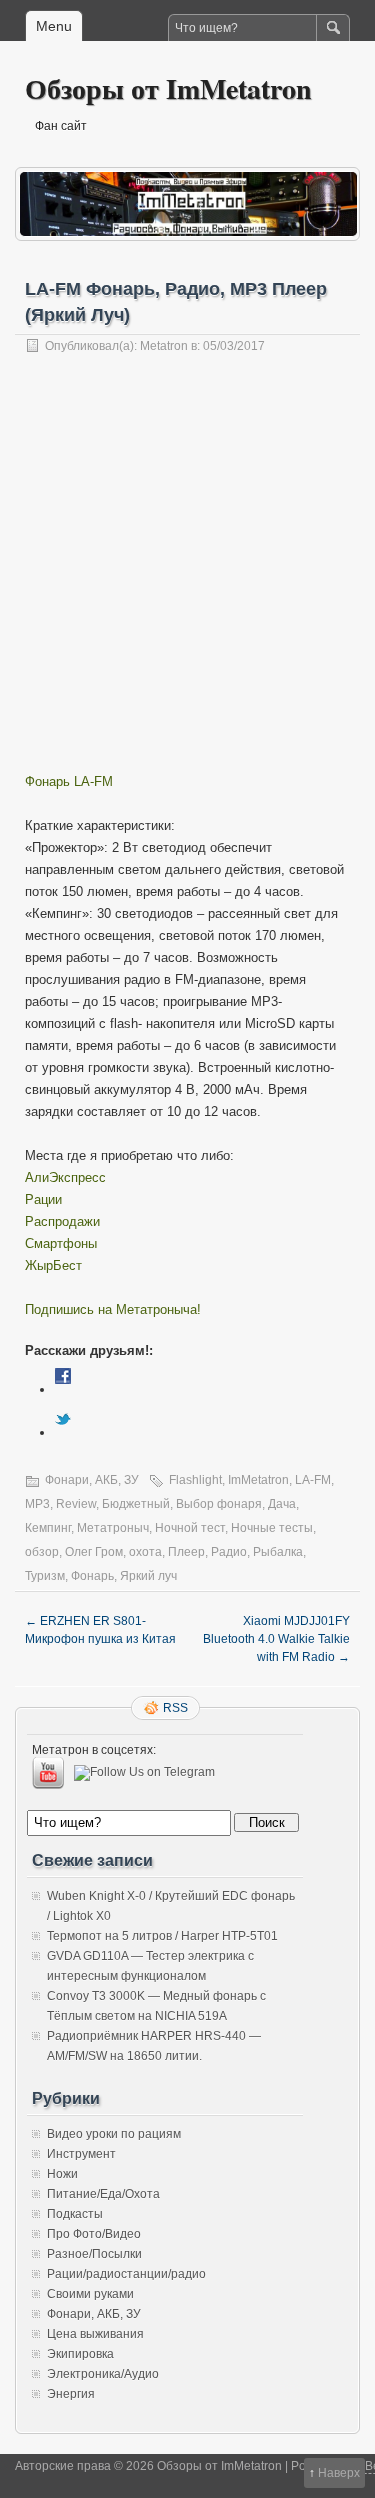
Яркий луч (148, 1576)
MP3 (37, 1504)
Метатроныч (113, 1528)
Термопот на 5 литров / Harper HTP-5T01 (162, 1936)
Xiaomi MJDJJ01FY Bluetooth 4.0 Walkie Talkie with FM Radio (276, 1639)
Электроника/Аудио (103, 2374)
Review (76, 1504)
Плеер (186, 1552)
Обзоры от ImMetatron (168, 88)
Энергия (71, 2394)
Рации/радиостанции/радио (126, 2274)
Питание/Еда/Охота (103, 2194)
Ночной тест (190, 1528)
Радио (229, 1552)
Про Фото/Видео (94, 2234)
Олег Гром (94, 1552)
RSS (175, 1708)
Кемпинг (48, 1528)
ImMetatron (258, 1480)
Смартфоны (61, 1243)
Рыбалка (278, 1552)
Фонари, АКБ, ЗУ (92, 1480)
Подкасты (75, 2214)
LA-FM (313, 1480)
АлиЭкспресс (65, 1177)
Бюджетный (136, 1504)
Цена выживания (95, 2334)
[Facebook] (63, 1389)
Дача (282, 1504)
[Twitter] (63, 1432)
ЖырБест (53, 1265)
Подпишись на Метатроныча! (113, 1309)
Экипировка (80, 2354)
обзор (42, 1552)
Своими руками (90, 2294)
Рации (43, 1199)
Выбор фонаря (219, 1504)
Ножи (62, 2174)
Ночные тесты (272, 1528)
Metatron (164, 346)
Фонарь (92, 1576)
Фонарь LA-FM (69, 781)
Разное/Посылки (94, 2254)
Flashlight (195, 1480)
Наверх (339, 2473)
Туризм (45, 1576)
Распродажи (62, 1221)
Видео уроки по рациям (114, 2134)
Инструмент (81, 2154)
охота (145, 1552)
